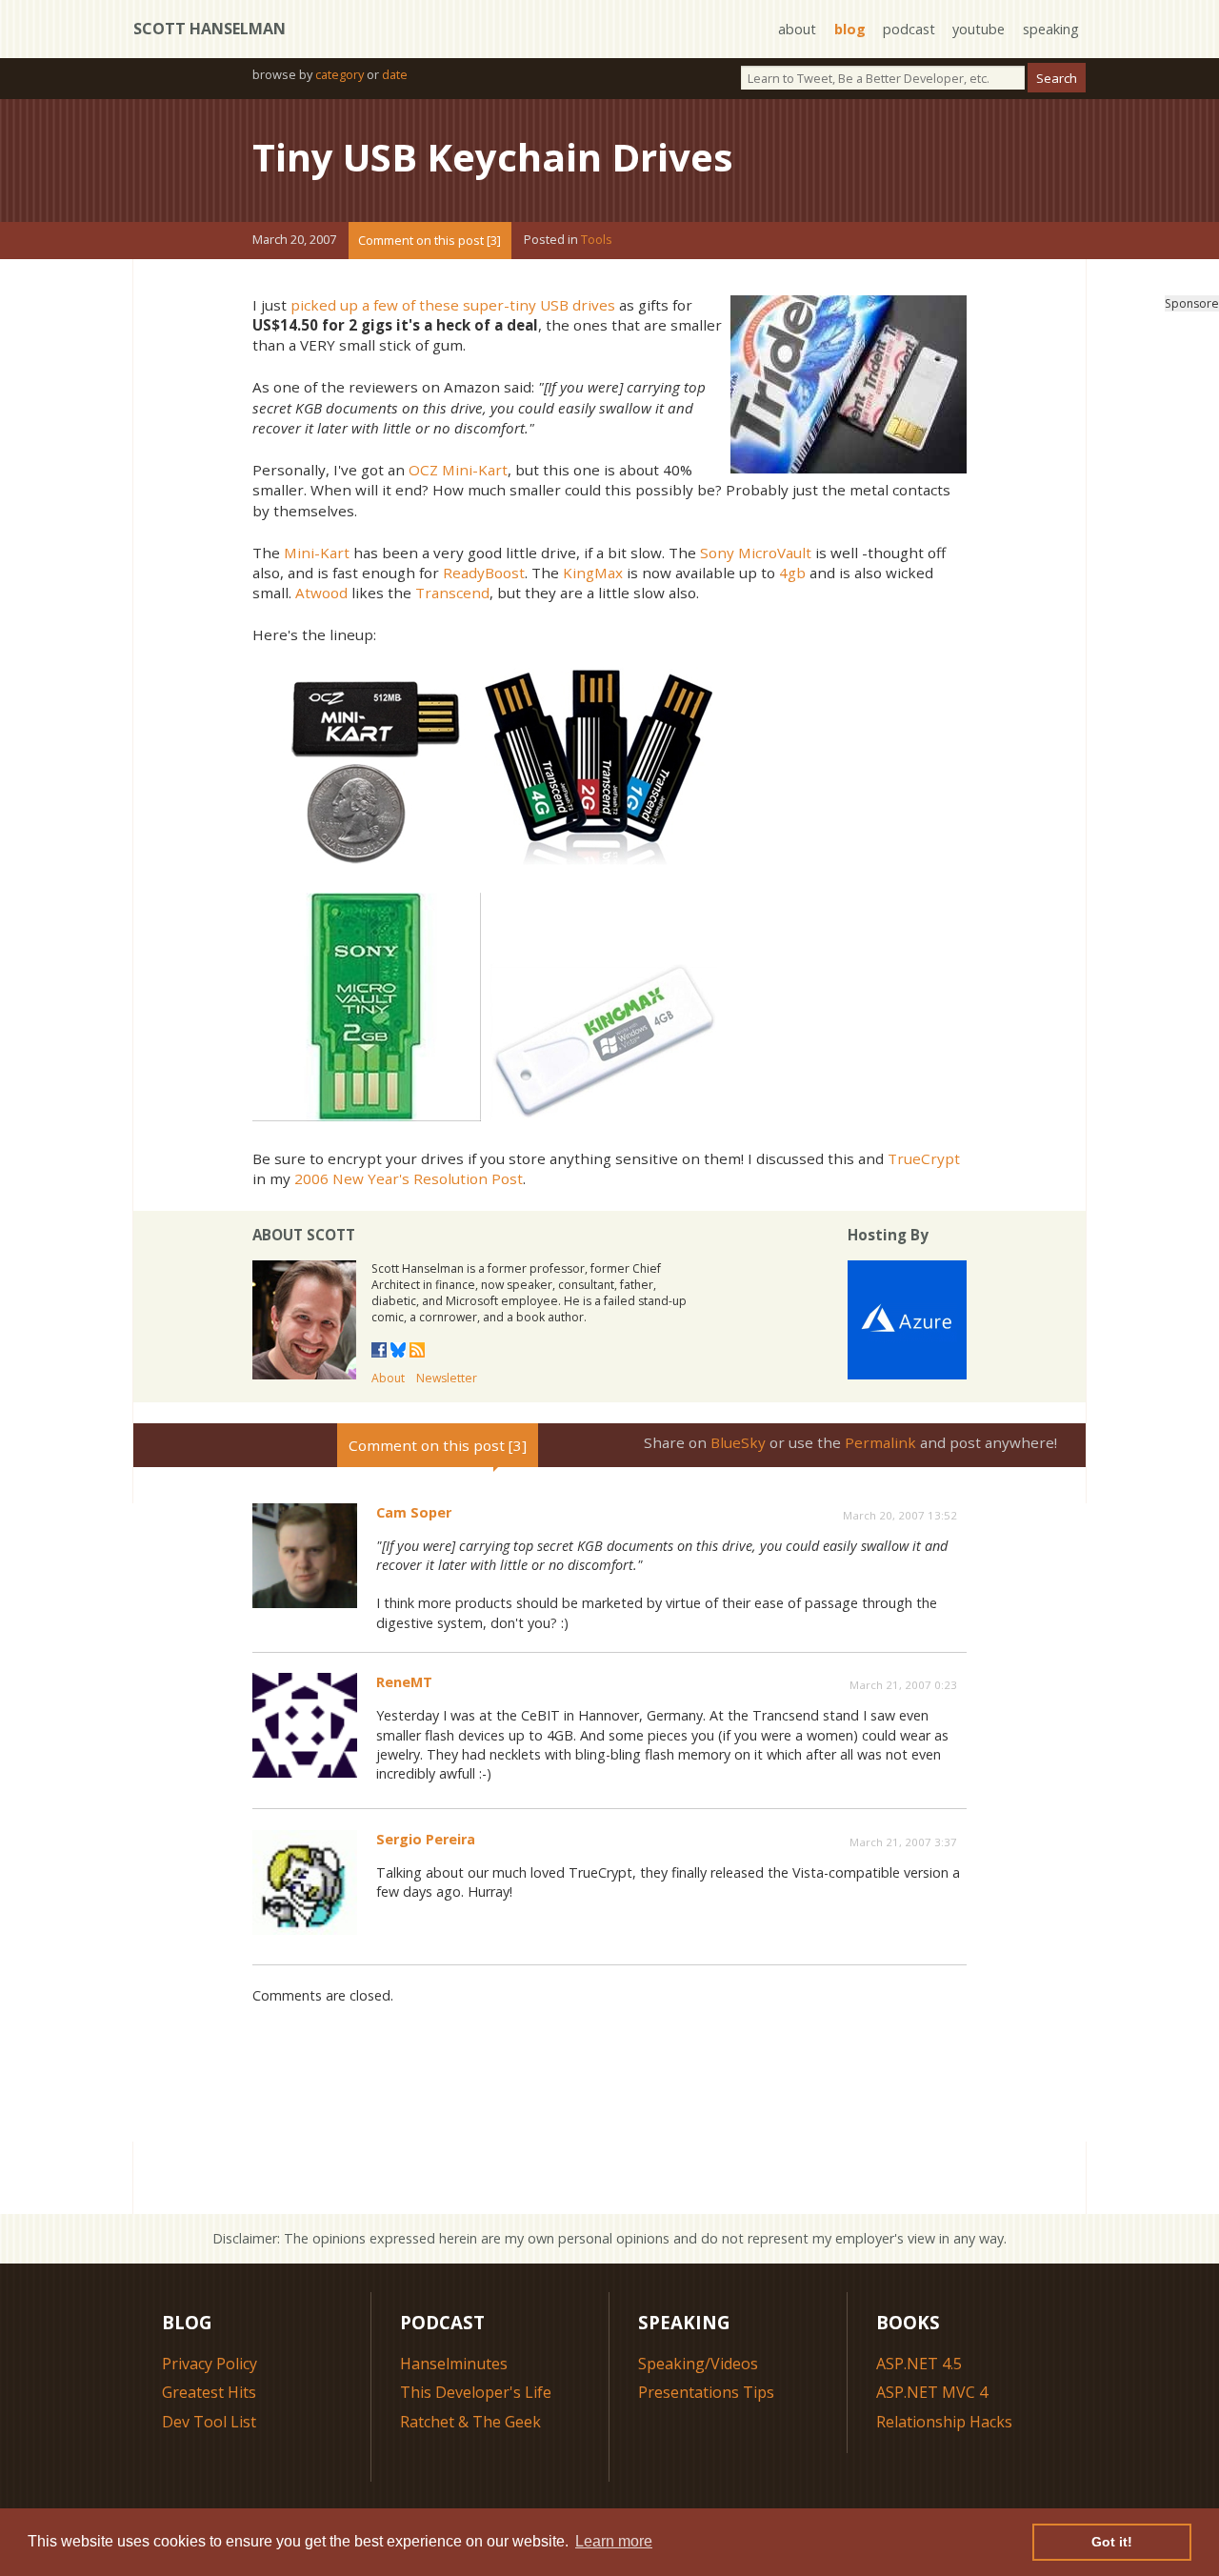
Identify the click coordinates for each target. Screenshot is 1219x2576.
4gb (792, 573)
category (340, 74)
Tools (597, 240)
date (395, 74)
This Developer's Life (476, 2392)
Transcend (452, 593)
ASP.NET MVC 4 (932, 2392)
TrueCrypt (924, 1158)
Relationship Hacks (944, 2422)
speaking (1051, 29)
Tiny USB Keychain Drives (493, 157)
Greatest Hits (209, 2392)
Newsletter (447, 1378)
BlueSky (738, 1442)
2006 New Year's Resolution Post (409, 1178)
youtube (979, 29)
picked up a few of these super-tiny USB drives (453, 305)
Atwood (321, 593)
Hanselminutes (454, 2364)
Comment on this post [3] (430, 240)
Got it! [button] (1112, 2542)
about (797, 29)
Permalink (880, 1442)
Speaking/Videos (698, 2364)
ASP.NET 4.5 (919, 2364)
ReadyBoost (484, 573)
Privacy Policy (210, 2364)
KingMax (593, 573)
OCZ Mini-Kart (458, 470)
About (388, 1378)
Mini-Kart (317, 553)
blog (850, 29)
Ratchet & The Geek (470, 2422)
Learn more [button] (614, 2541)
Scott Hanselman (210, 29)
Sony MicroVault (756, 553)
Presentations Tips (706, 2392)
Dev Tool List (209, 2422)
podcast (909, 29)
